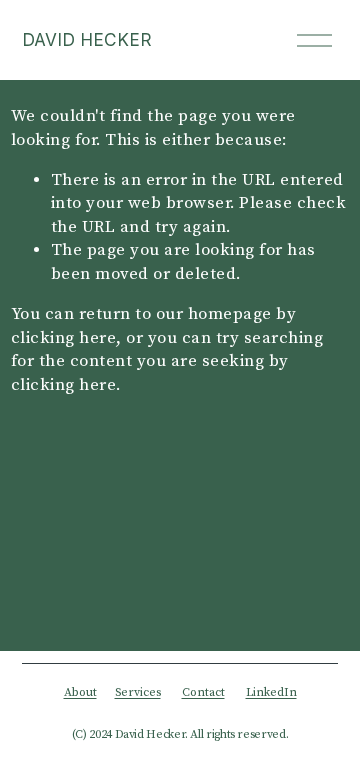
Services (138, 693)
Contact (203, 693)
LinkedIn (271, 693)
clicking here (64, 338)
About (80, 693)
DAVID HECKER (87, 39)
